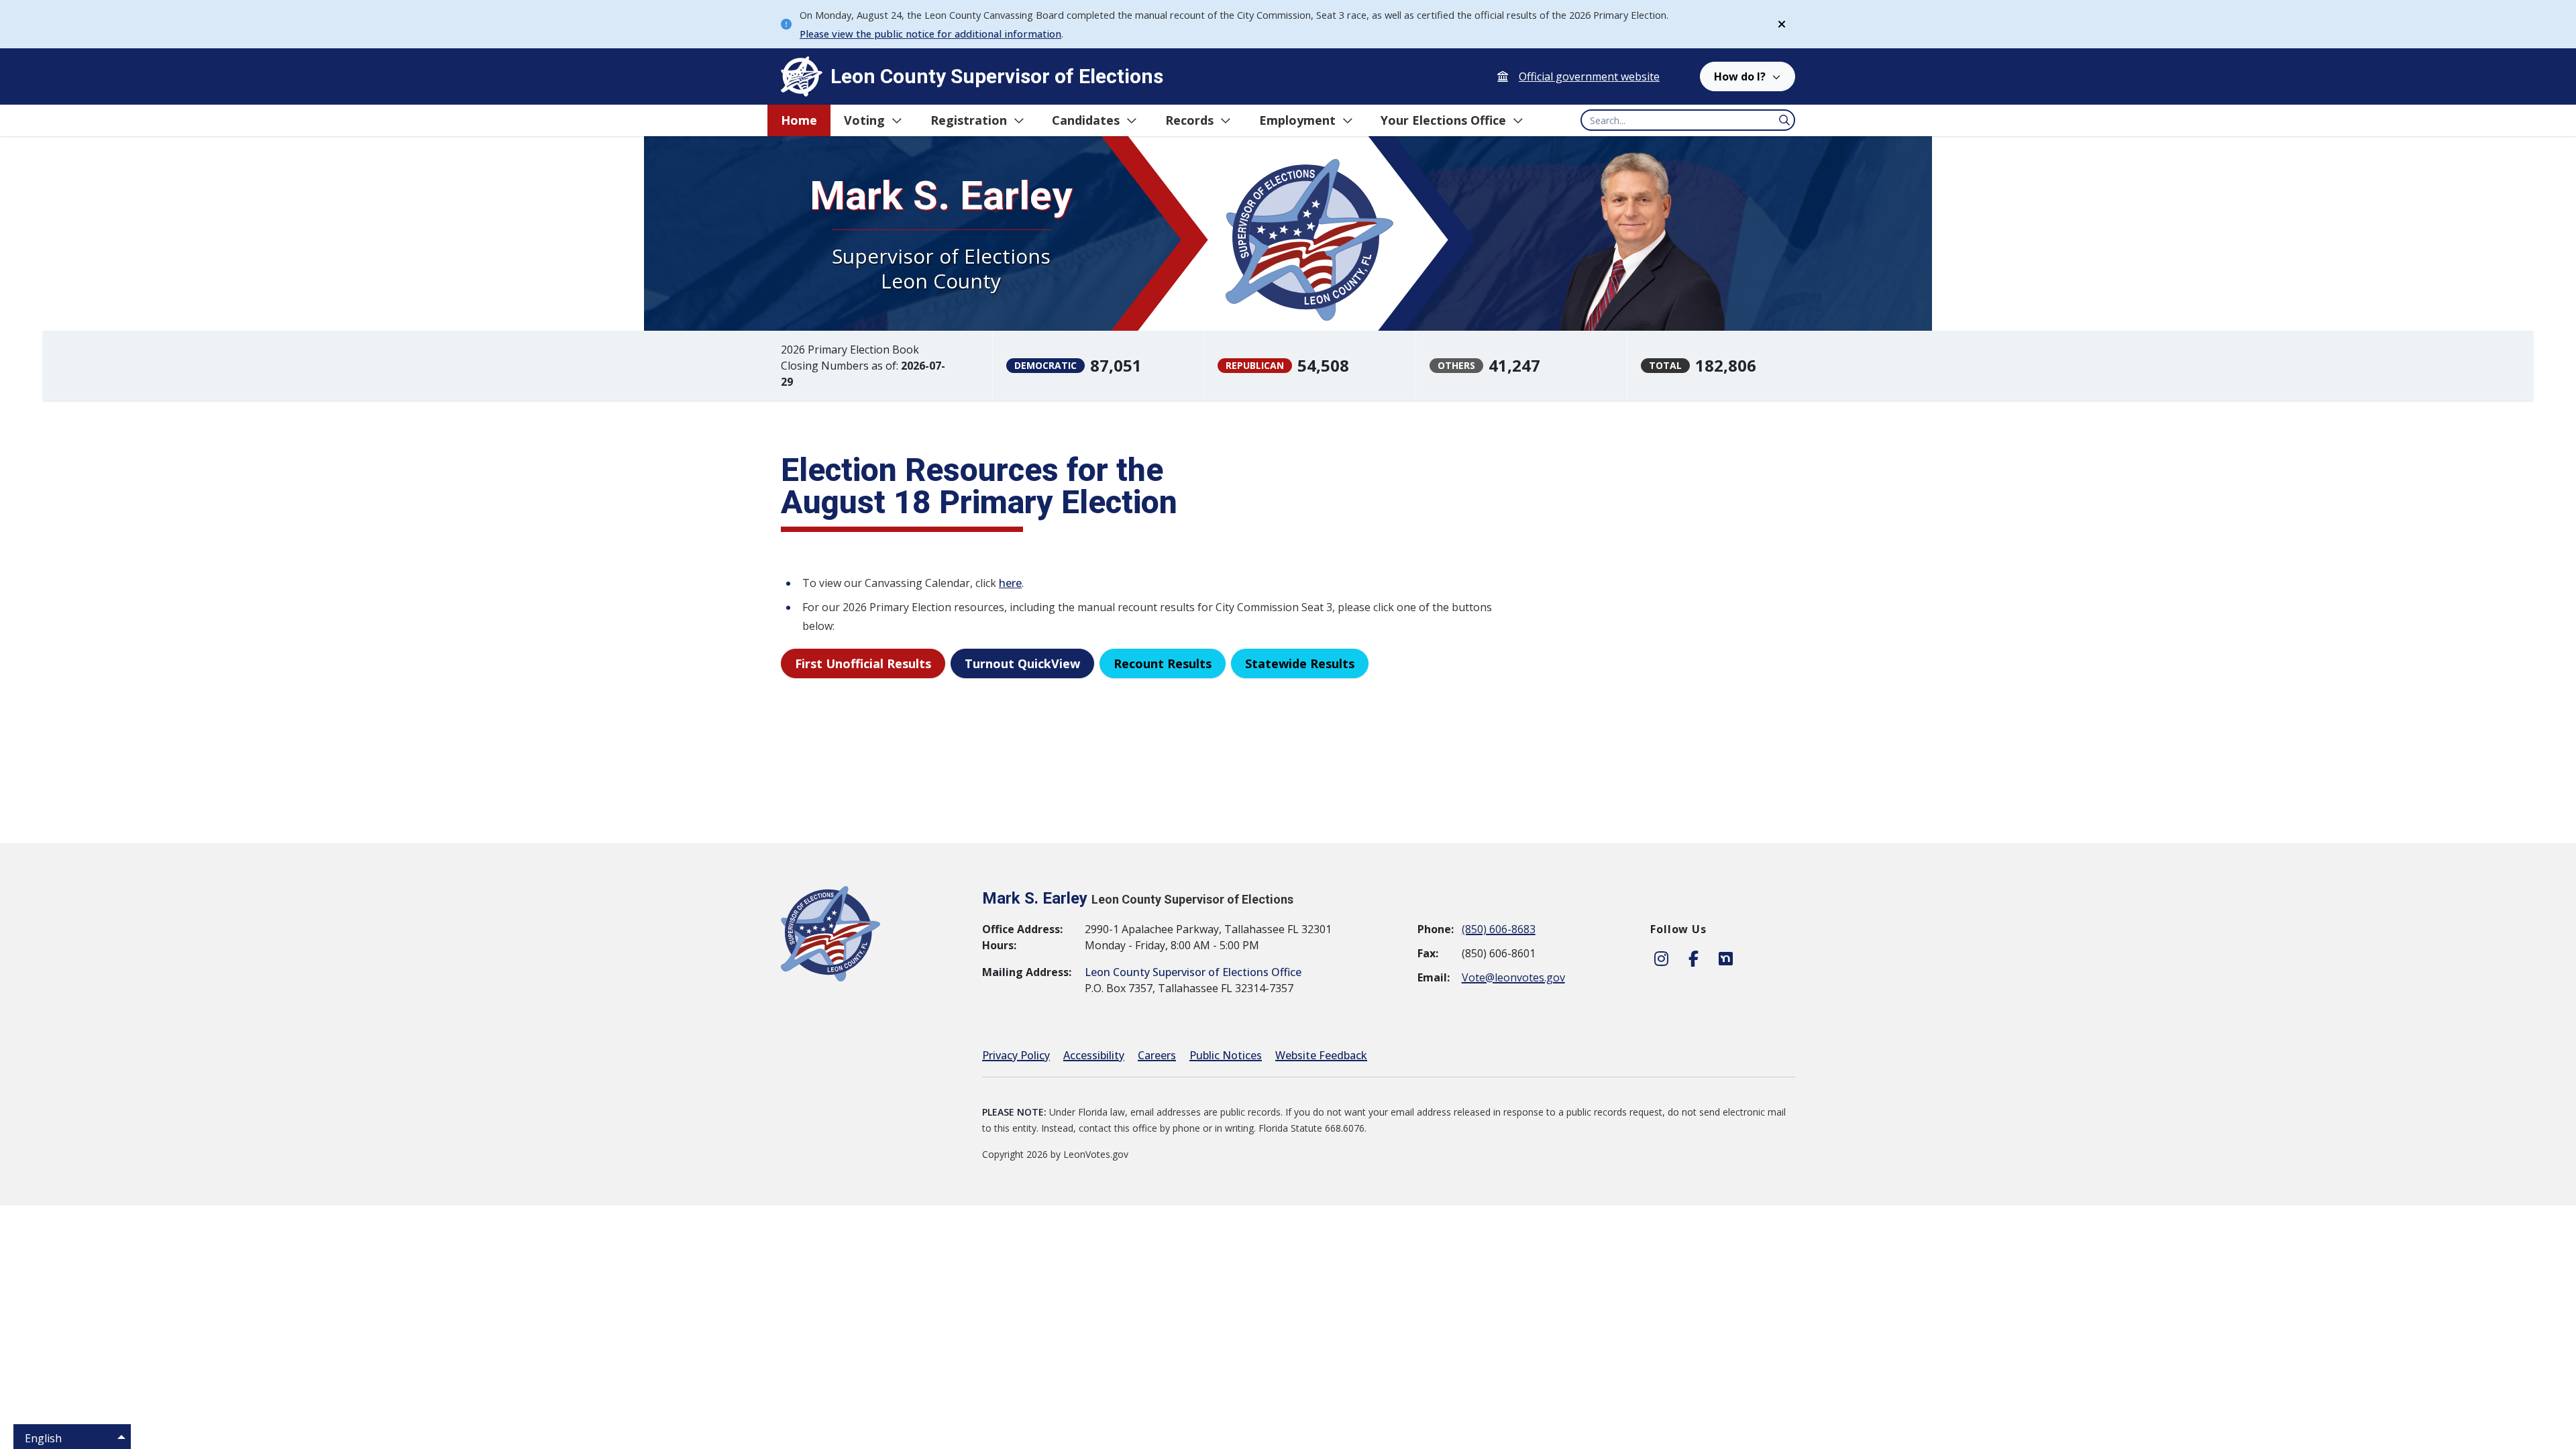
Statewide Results (1300, 663)
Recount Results (1163, 663)
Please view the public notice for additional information (930, 34)
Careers (1157, 1055)
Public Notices (1226, 1055)
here (1010, 583)
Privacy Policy (1016, 1055)
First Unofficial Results (863, 663)
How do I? (1740, 76)
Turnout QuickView (1022, 663)
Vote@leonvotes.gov (1513, 977)
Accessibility (1094, 1055)
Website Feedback (1321, 1055)
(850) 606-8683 (1499, 929)
